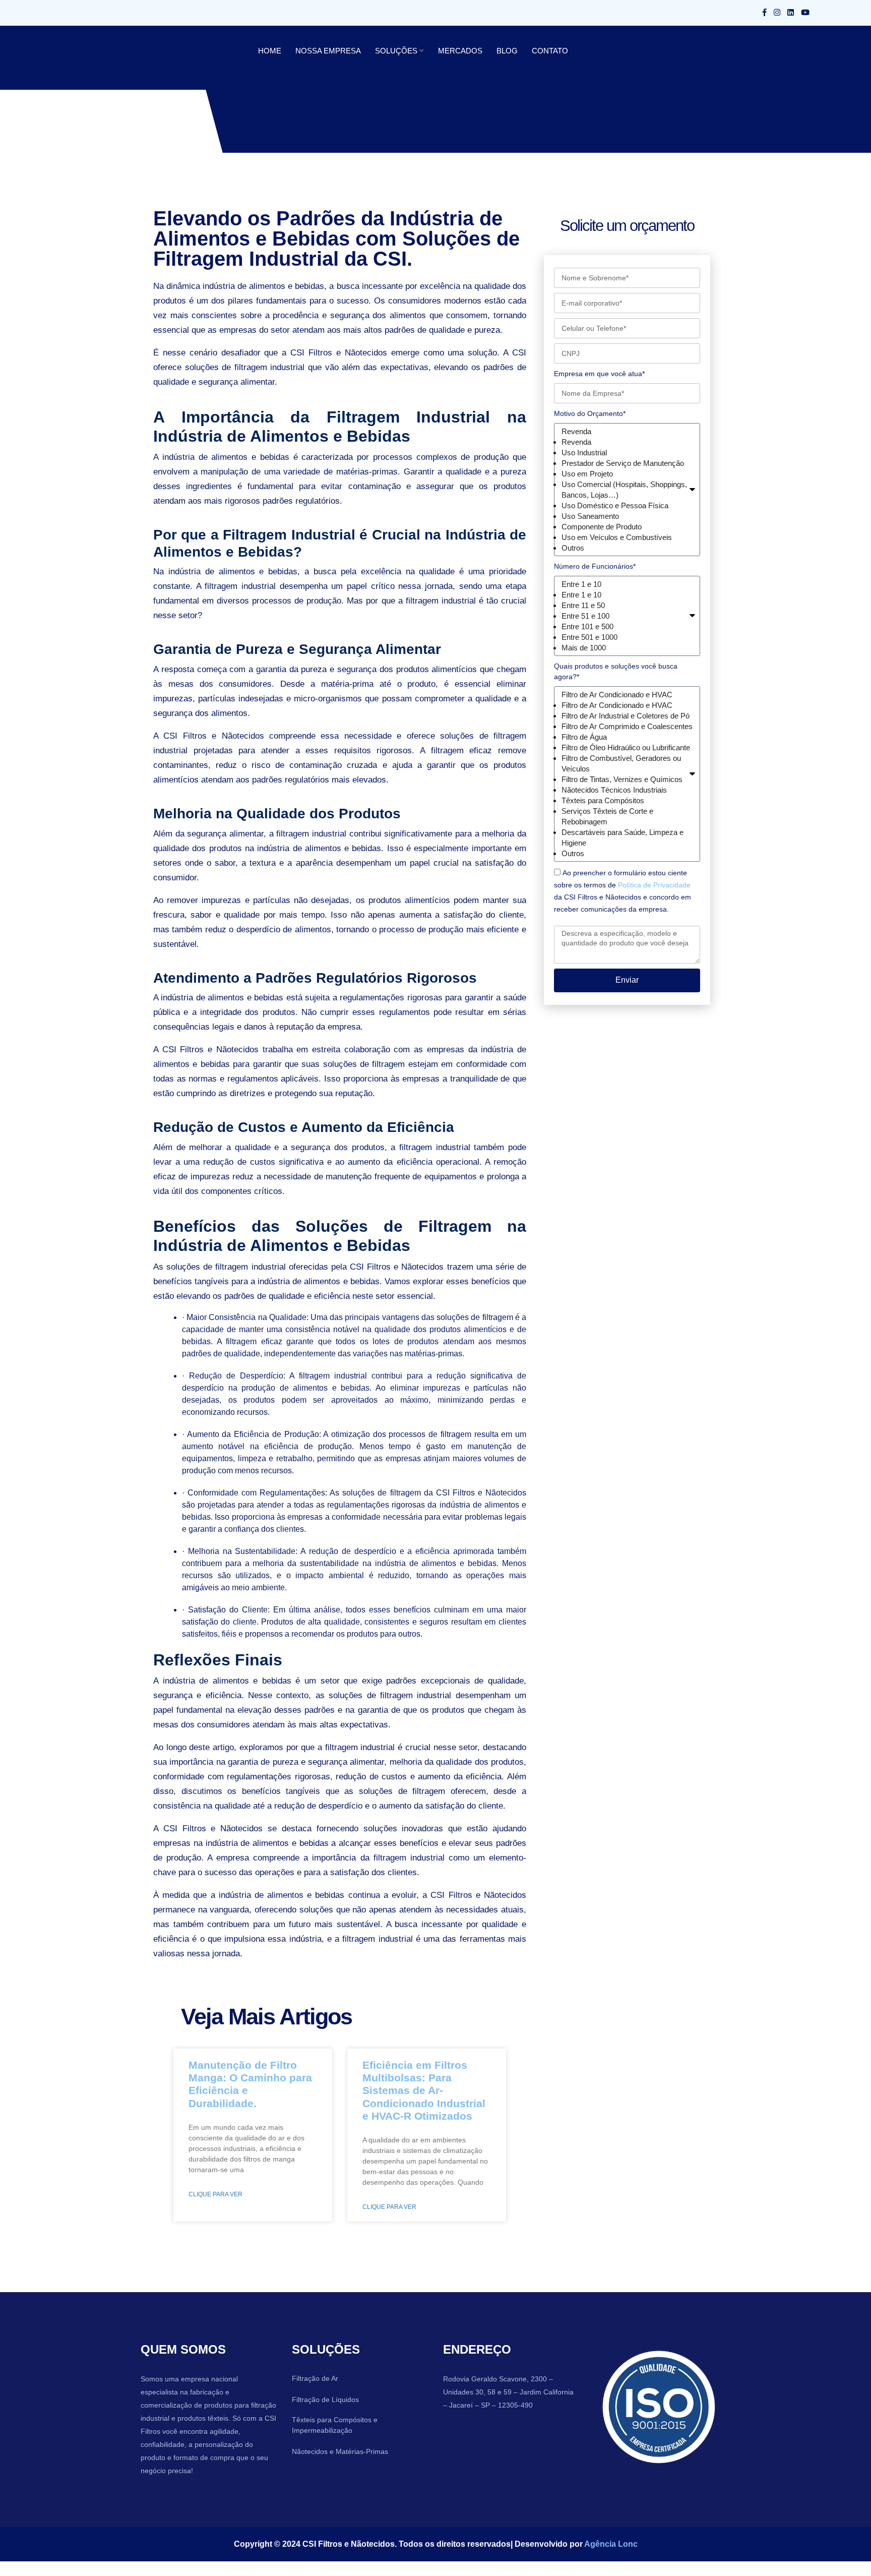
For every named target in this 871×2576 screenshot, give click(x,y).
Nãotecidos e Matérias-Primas (340, 2451)
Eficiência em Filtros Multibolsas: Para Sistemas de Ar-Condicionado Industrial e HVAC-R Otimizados (422, 2090)
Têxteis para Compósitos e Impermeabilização (334, 2425)
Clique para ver (214, 2182)
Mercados (442, 51)
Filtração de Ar (315, 2378)
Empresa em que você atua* (599, 374)
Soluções (384, 51)
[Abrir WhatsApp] (846, 2551)
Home (268, 51)
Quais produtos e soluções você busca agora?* (626, 671)
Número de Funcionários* (594, 566)
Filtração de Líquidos (324, 2400)
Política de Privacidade (653, 895)
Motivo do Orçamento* (590, 413)
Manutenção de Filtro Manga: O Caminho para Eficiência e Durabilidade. (248, 2077)
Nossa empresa (322, 51)
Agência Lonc (600, 2544)
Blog (485, 51)
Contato (525, 51)
